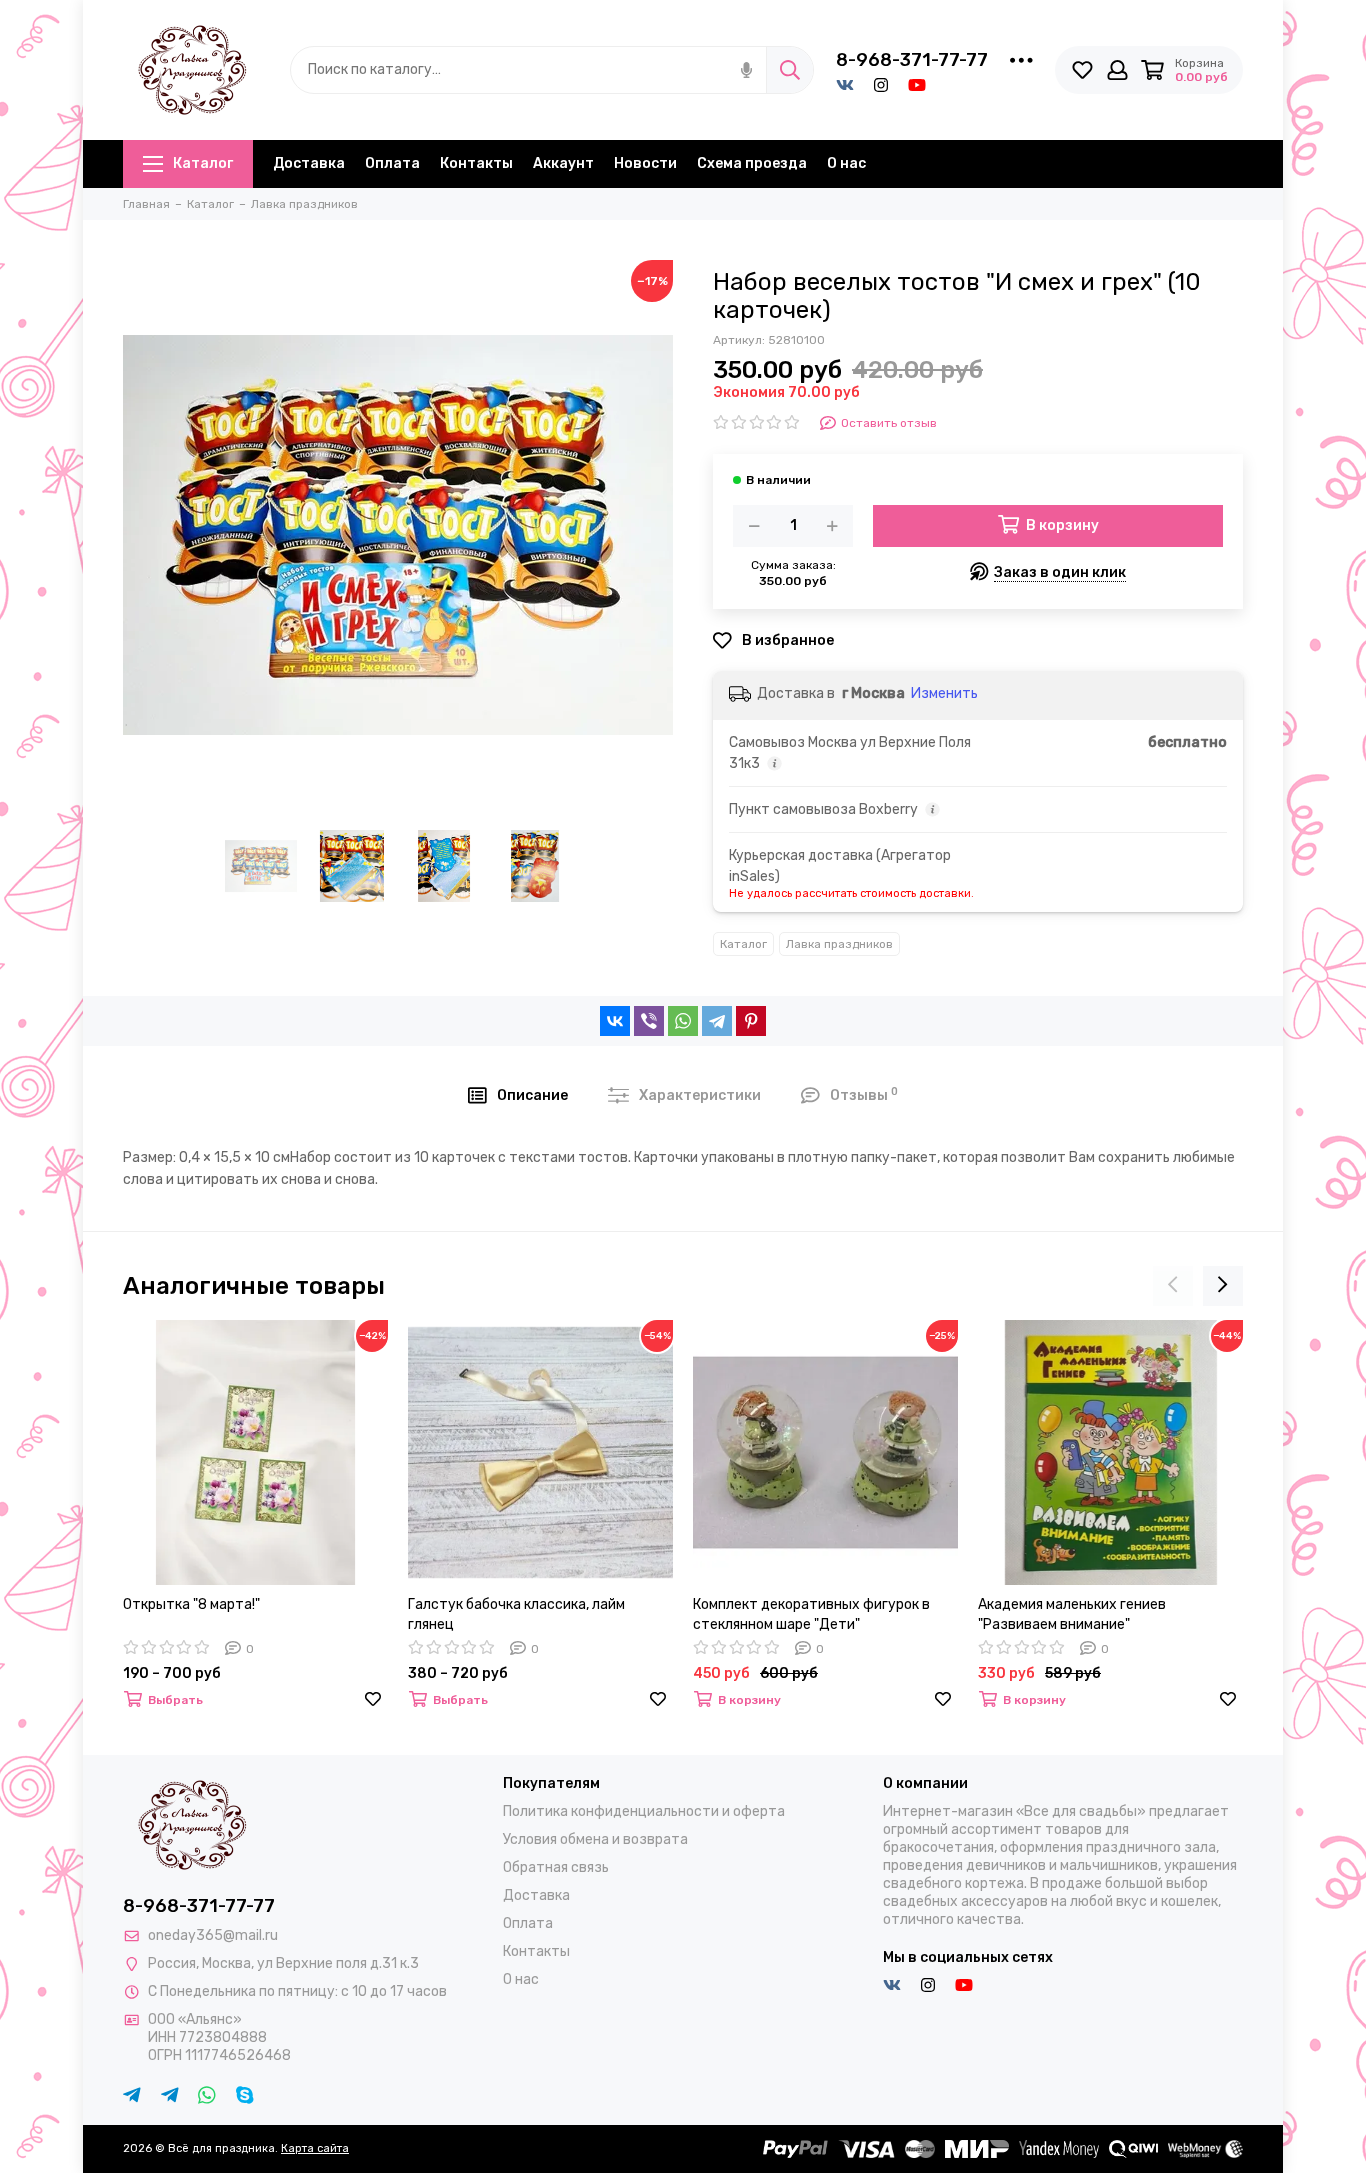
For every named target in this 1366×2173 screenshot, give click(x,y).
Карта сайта (315, 2148)
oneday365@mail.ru (213, 1935)
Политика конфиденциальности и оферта (644, 1811)
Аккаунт (563, 163)
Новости (645, 163)
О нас (846, 163)
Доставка (309, 163)
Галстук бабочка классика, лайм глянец (516, 1614)
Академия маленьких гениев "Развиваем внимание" (1072, 1614)
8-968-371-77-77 (912, 60)
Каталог (203, 163)
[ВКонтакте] (615, 1021)
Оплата (392, 163)
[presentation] (1173, 1286)
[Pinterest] (751, 1021)
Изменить (944, 693)
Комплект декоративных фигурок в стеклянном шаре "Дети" (811, 1614)
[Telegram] (717, 1021)
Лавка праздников (839, 944)
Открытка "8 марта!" (191, 1604)
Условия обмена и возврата (595, 1839)
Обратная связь (556, 1867)
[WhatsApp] (683, 1021)
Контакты (476, 163)
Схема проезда (752, 163)
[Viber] (649, 1021)
